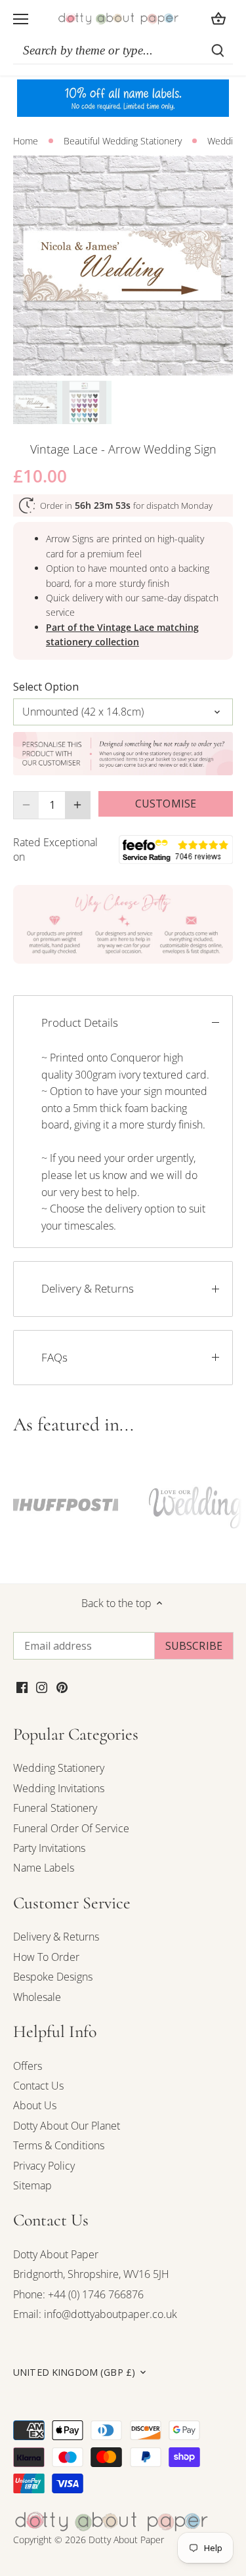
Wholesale (37, 1997)
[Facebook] (22, 1686)
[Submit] (218, 51)
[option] (123, 266)
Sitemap (32, 2185)
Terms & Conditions (59, 2145)
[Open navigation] (21, 19)
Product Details (80, 1022)
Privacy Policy (44, 2166)
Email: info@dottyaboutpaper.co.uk (95, 2314)
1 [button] (117, 362)
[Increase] (77, 805)
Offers (28, 2066)
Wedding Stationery (59, 1768)
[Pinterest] (62, 1686)
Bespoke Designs (53, 1977)
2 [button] (130, 362)
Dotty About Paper (56, 2254)
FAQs (54, 1357)
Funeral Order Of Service (71, 1828)
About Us (35, 2105)
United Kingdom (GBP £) (74, 2372)
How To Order (46, 1957)
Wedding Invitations (59, 1788)
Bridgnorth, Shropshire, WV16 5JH (91, 2274)
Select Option (46, 687)
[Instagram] (42, 1686)
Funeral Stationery (55, 1808)
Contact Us (38, 2086)
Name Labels (44, 1868)
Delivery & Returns (88, 1288)
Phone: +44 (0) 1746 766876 (78, 2294)
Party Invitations (49, 1848)
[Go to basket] (218, 19)
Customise (166, 804)
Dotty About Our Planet (67, 2126)
